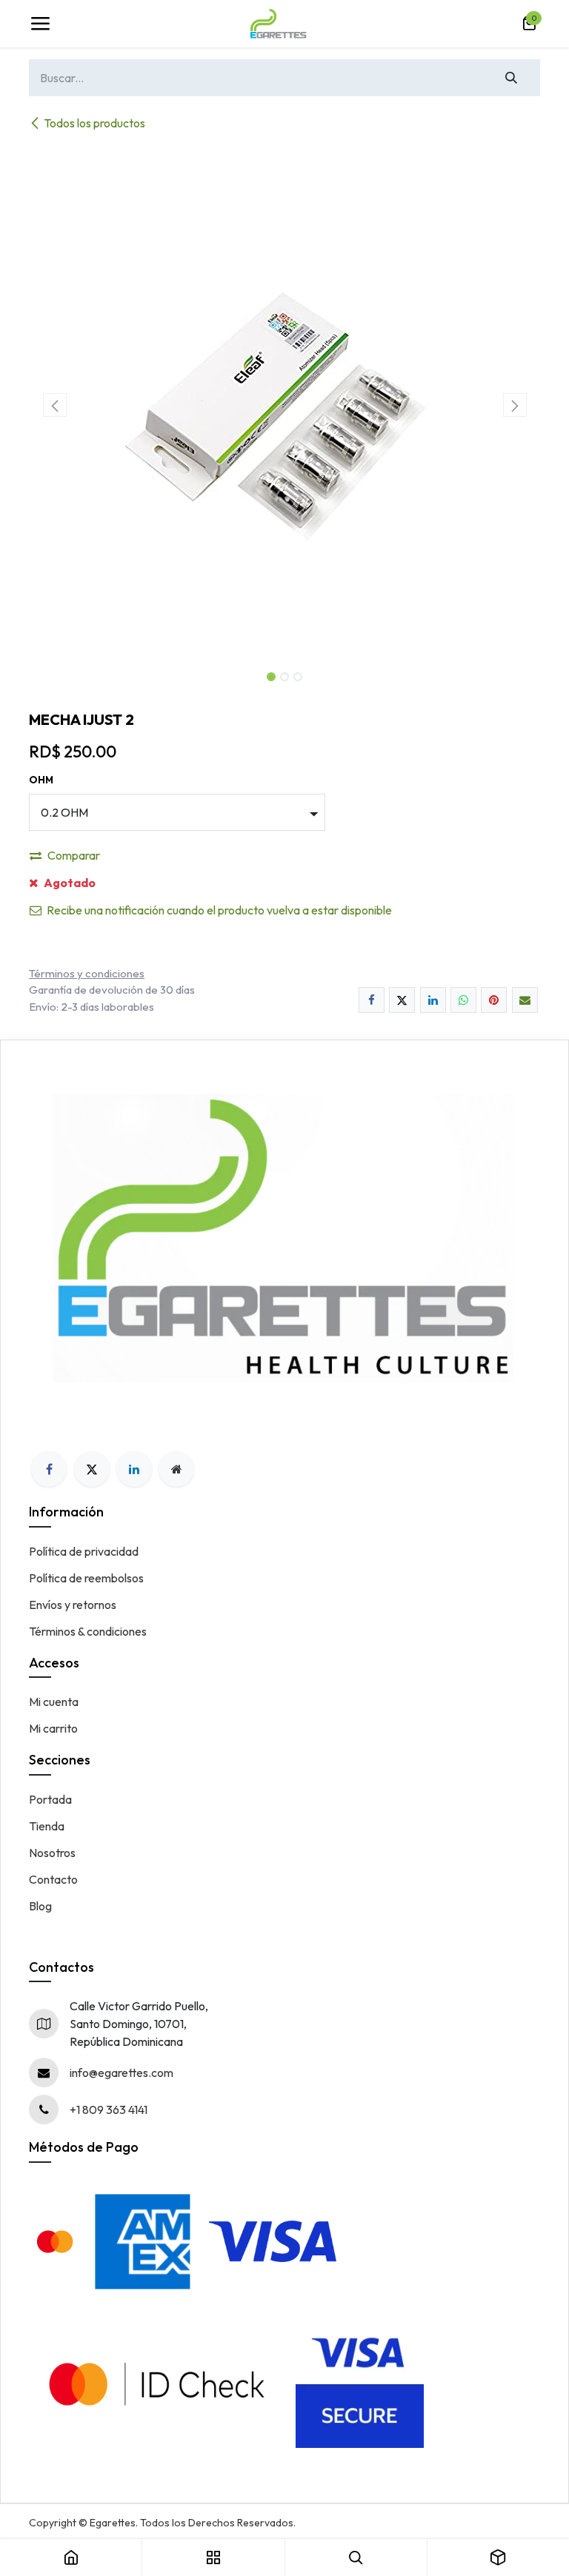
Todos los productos (94, 123)
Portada (50, 1799)
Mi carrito (53, 1728)
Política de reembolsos (86, 1578)
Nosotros (52, 1853)
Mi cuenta (54, 1702)
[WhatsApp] (463, 1000)
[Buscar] (512, 78)
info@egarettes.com (122, 2072)
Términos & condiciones (88, 1631)
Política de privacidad (84, 1551)
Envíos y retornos (73, 1605)
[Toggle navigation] (40, 24)
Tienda (47, 1826)
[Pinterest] (494, 1000)
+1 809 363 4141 (109, 2110)
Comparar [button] (74, 855)
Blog (40, 1906)
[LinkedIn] (433, 1000)
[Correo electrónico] (525, 1000)
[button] (54, 405)
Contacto (53, 1879)
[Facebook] (372, 1000)
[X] (402, 1000)
